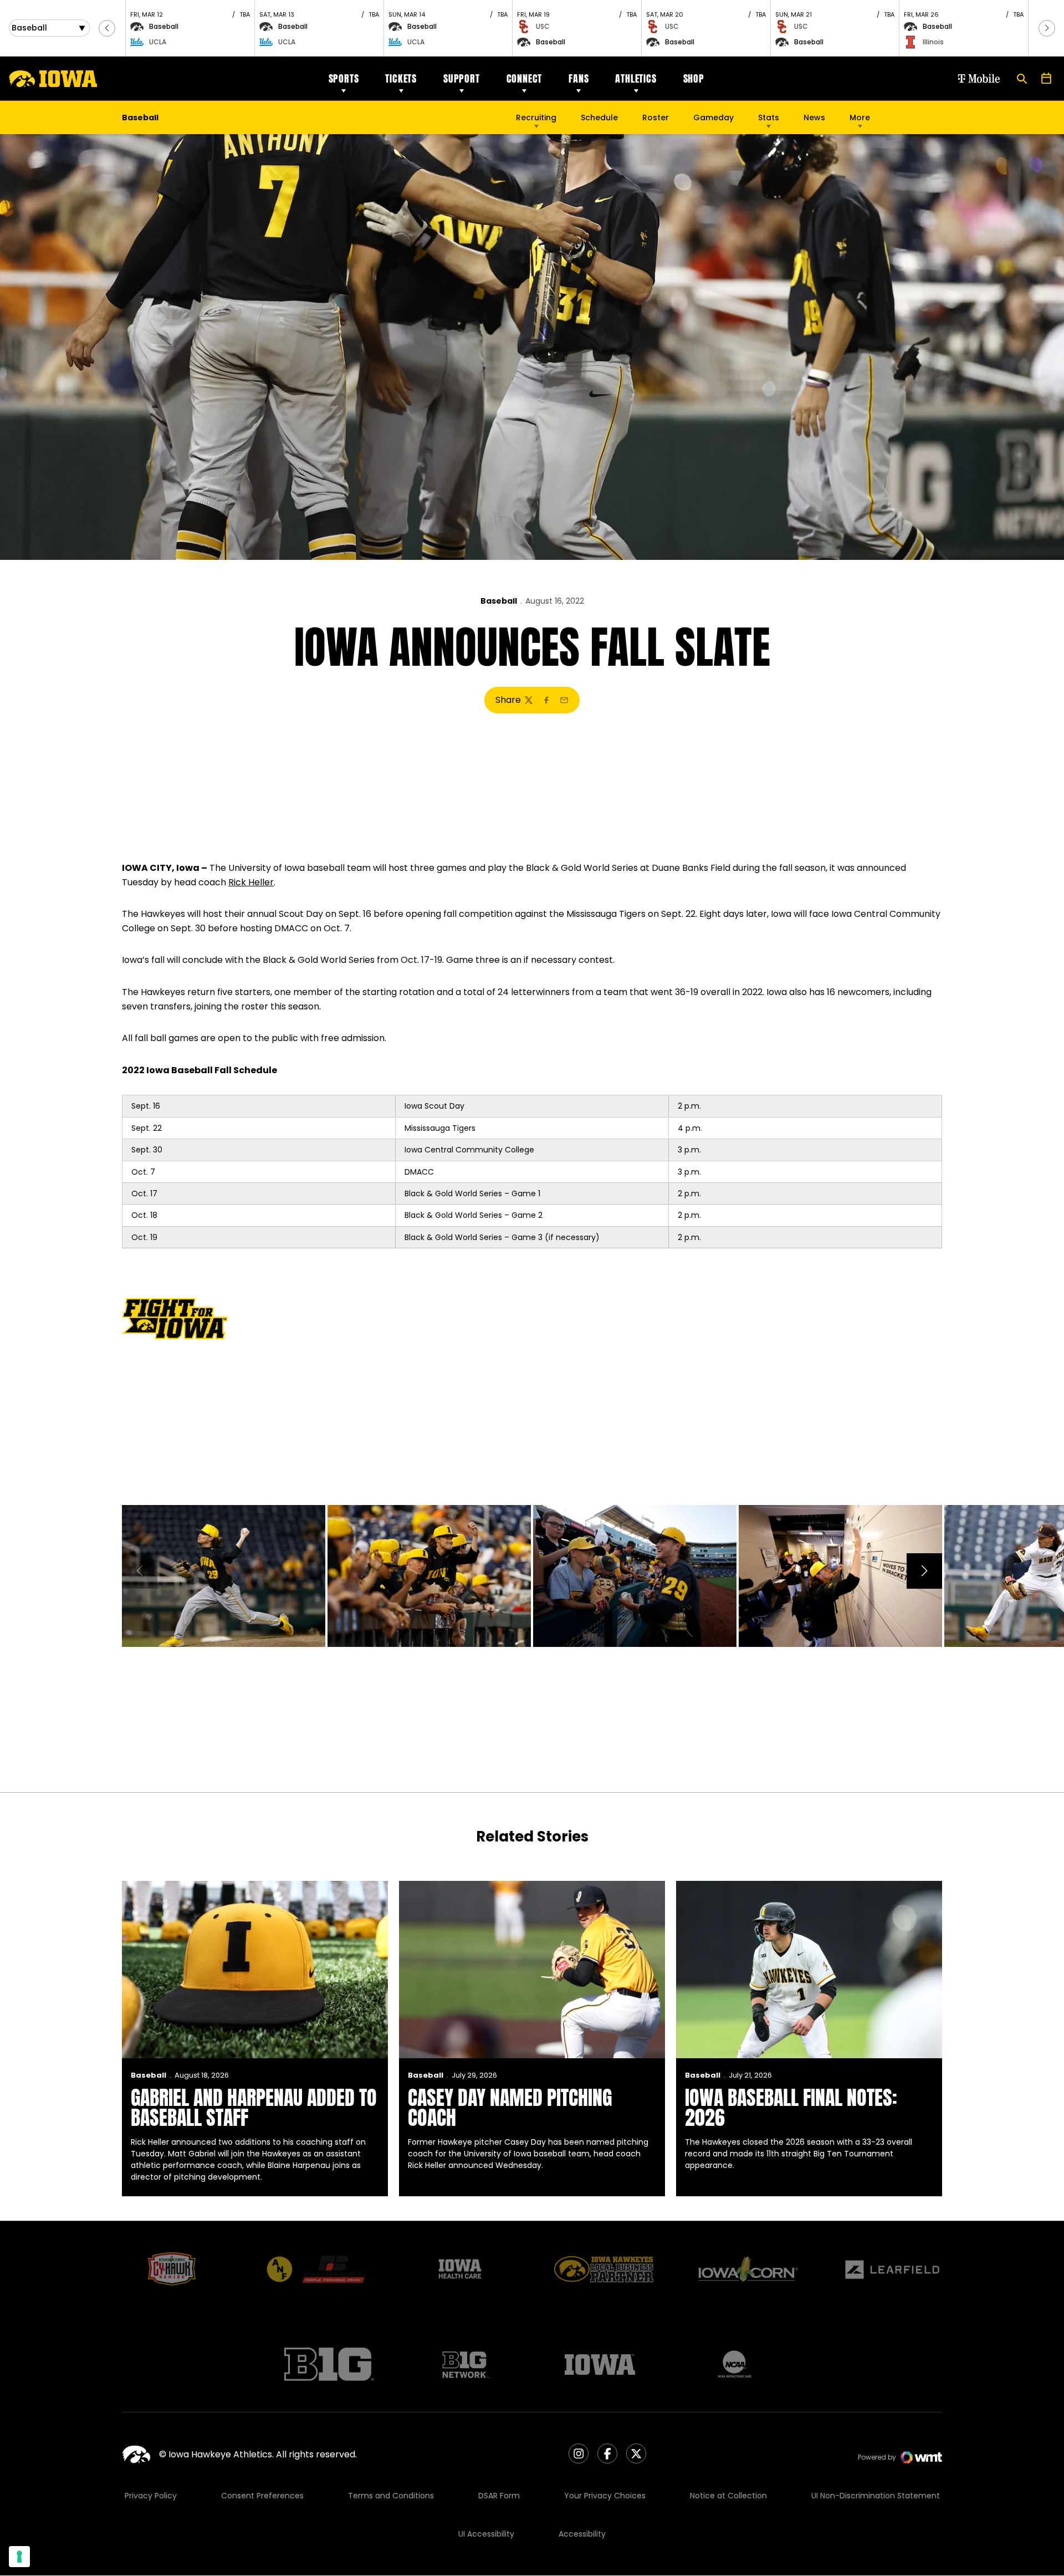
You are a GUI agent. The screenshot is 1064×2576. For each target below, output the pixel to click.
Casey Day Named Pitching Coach (510, 2108)
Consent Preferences (262, 2496)
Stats (769, 118)
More (860, 118)
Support (462, 78)
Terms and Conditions (391, 2496)
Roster (656, 118)
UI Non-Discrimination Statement (876, 2496)
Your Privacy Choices (605, 2496)
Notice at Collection (728, 2496)
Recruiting (536, 118)
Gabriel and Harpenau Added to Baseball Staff (254, 2108)
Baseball (499, 601)
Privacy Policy (151, 2496)
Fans (579, 78)
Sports (344, 78)
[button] (107, 28)
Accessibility (582, 2534)
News (814, 118)
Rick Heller (251, 882)
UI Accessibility (486, 2534)
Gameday (713, 118)
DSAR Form (499, 2496)
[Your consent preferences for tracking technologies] (19, 2557)
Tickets (401, 78)
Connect (525, 78)
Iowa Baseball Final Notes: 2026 (791, 2108)
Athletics (636, 78)
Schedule (599, 118)
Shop (694, 78)
